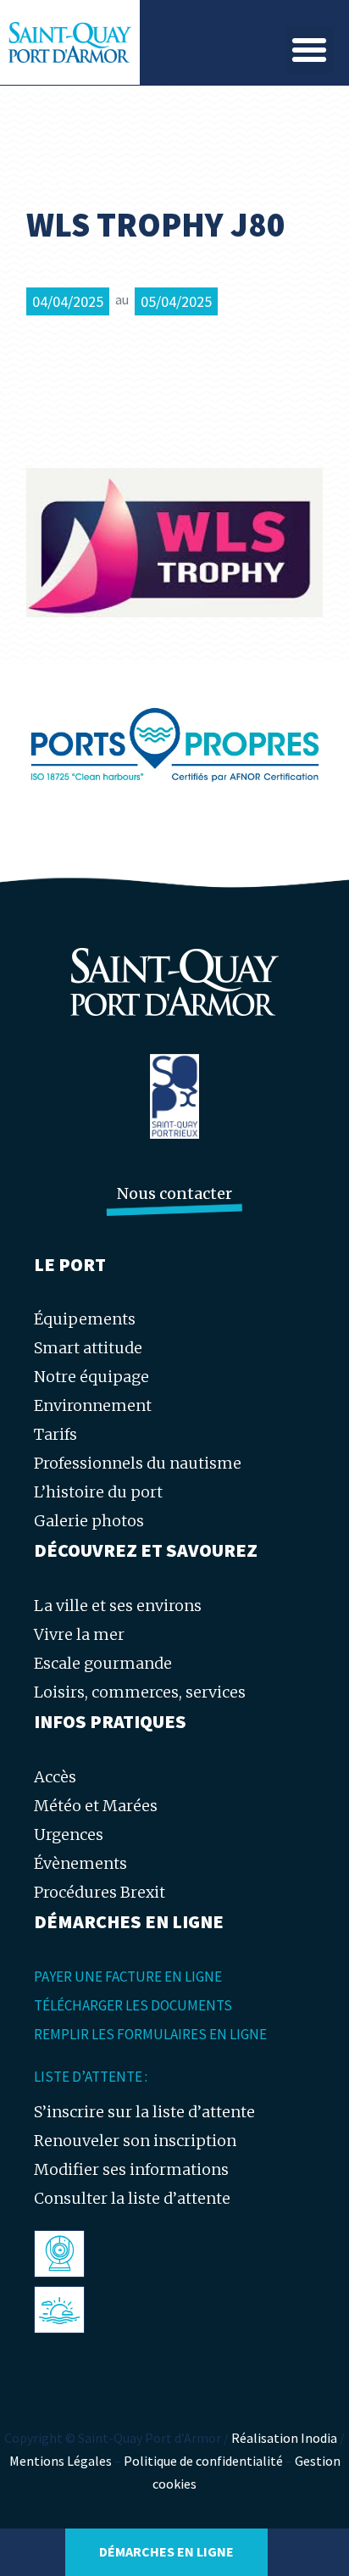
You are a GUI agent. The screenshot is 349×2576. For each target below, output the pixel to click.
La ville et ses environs (118, 1606)
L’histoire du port (98, 1492)
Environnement (93, 1405)
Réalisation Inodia (284, 2438)
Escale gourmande (103, 1663)
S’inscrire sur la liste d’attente (144, 2112)
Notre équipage (91, 1377)
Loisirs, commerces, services (140, 1692)
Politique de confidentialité (203, 2461)
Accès (55, 1777)
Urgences (69, 1834)
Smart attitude (88, 1348)
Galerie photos (89, 1521)
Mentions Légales (61, 2461)
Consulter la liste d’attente (132, 2198)
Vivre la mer (79, 1634)
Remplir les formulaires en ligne (150, 2034)
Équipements (85, 1319)
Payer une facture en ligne (128, 1977)
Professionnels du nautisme (138, 1463)
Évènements (80, 1863)
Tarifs (55, 1434)
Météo (63, 2309)
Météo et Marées (96, 1806)
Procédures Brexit (100, 1892)
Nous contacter (174, 1193)
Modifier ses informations (131, 2169)
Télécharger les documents (133, 2005)
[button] (310, 50)
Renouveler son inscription (135, 2141)
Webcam (71, 2253)
